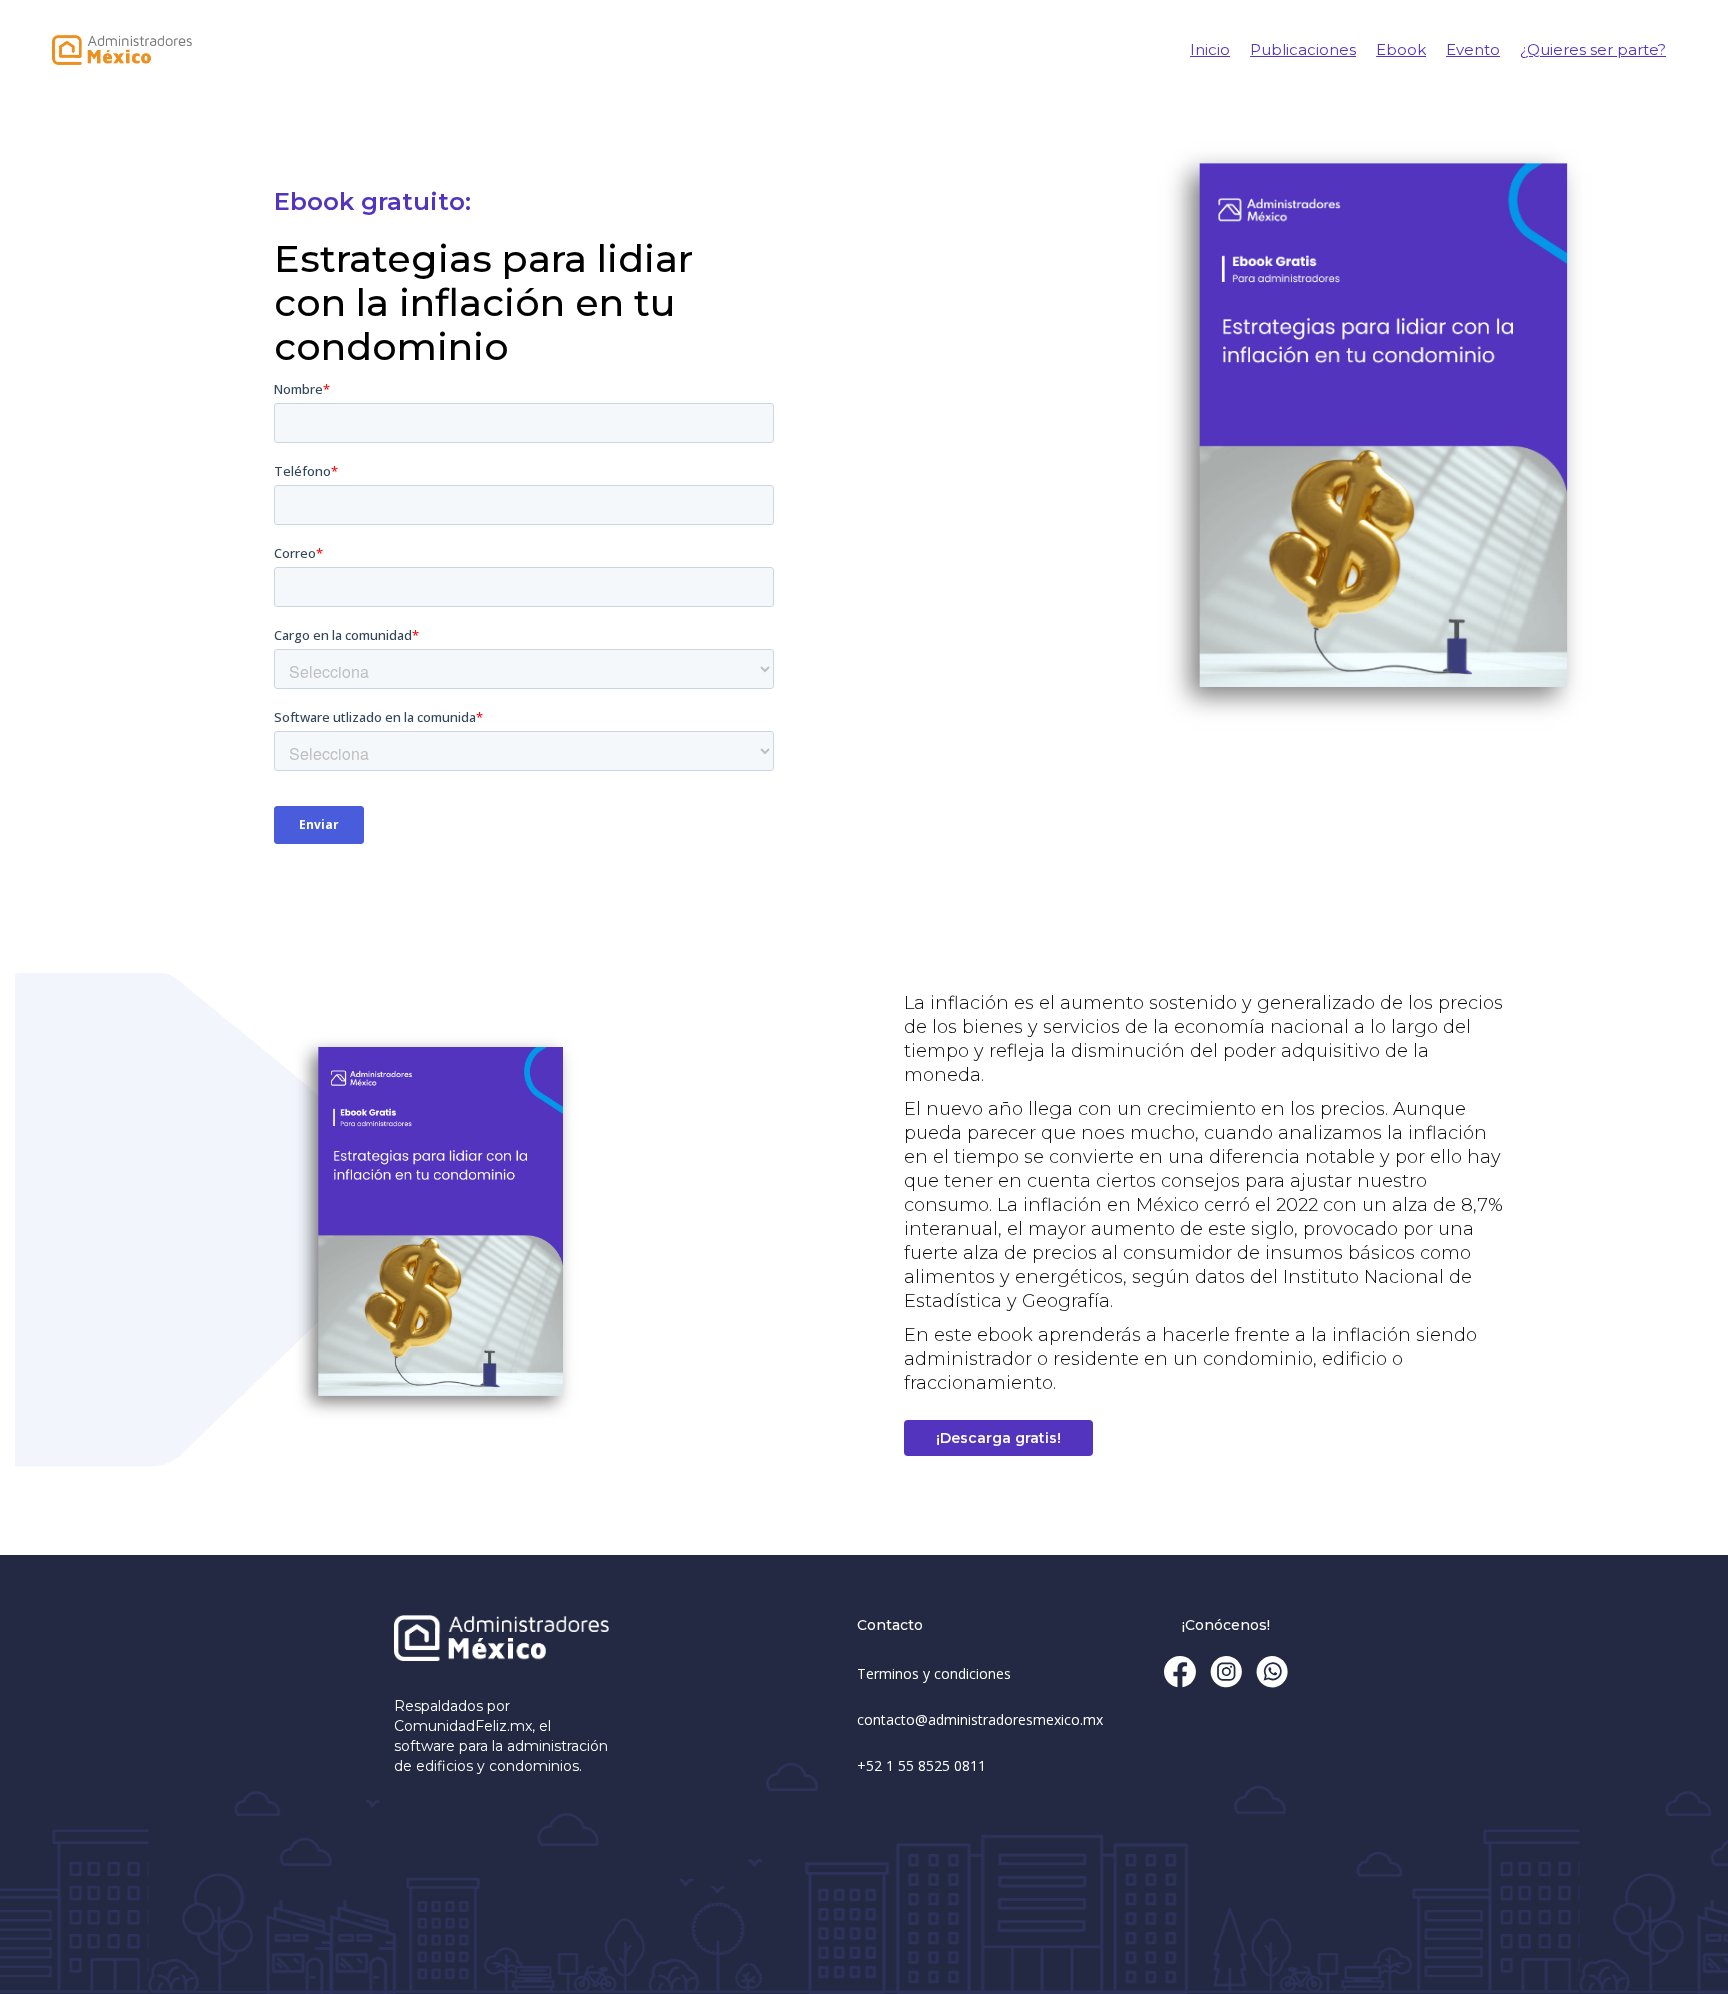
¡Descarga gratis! (998, 1438)
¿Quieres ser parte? (1593, 49)
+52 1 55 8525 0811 (921, 1765)
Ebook (1401, 49)
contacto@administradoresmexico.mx (980, 1719)
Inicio (1210, 49)
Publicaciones (1303, 49)
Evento (1473, 49)
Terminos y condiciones (934, 1673)
